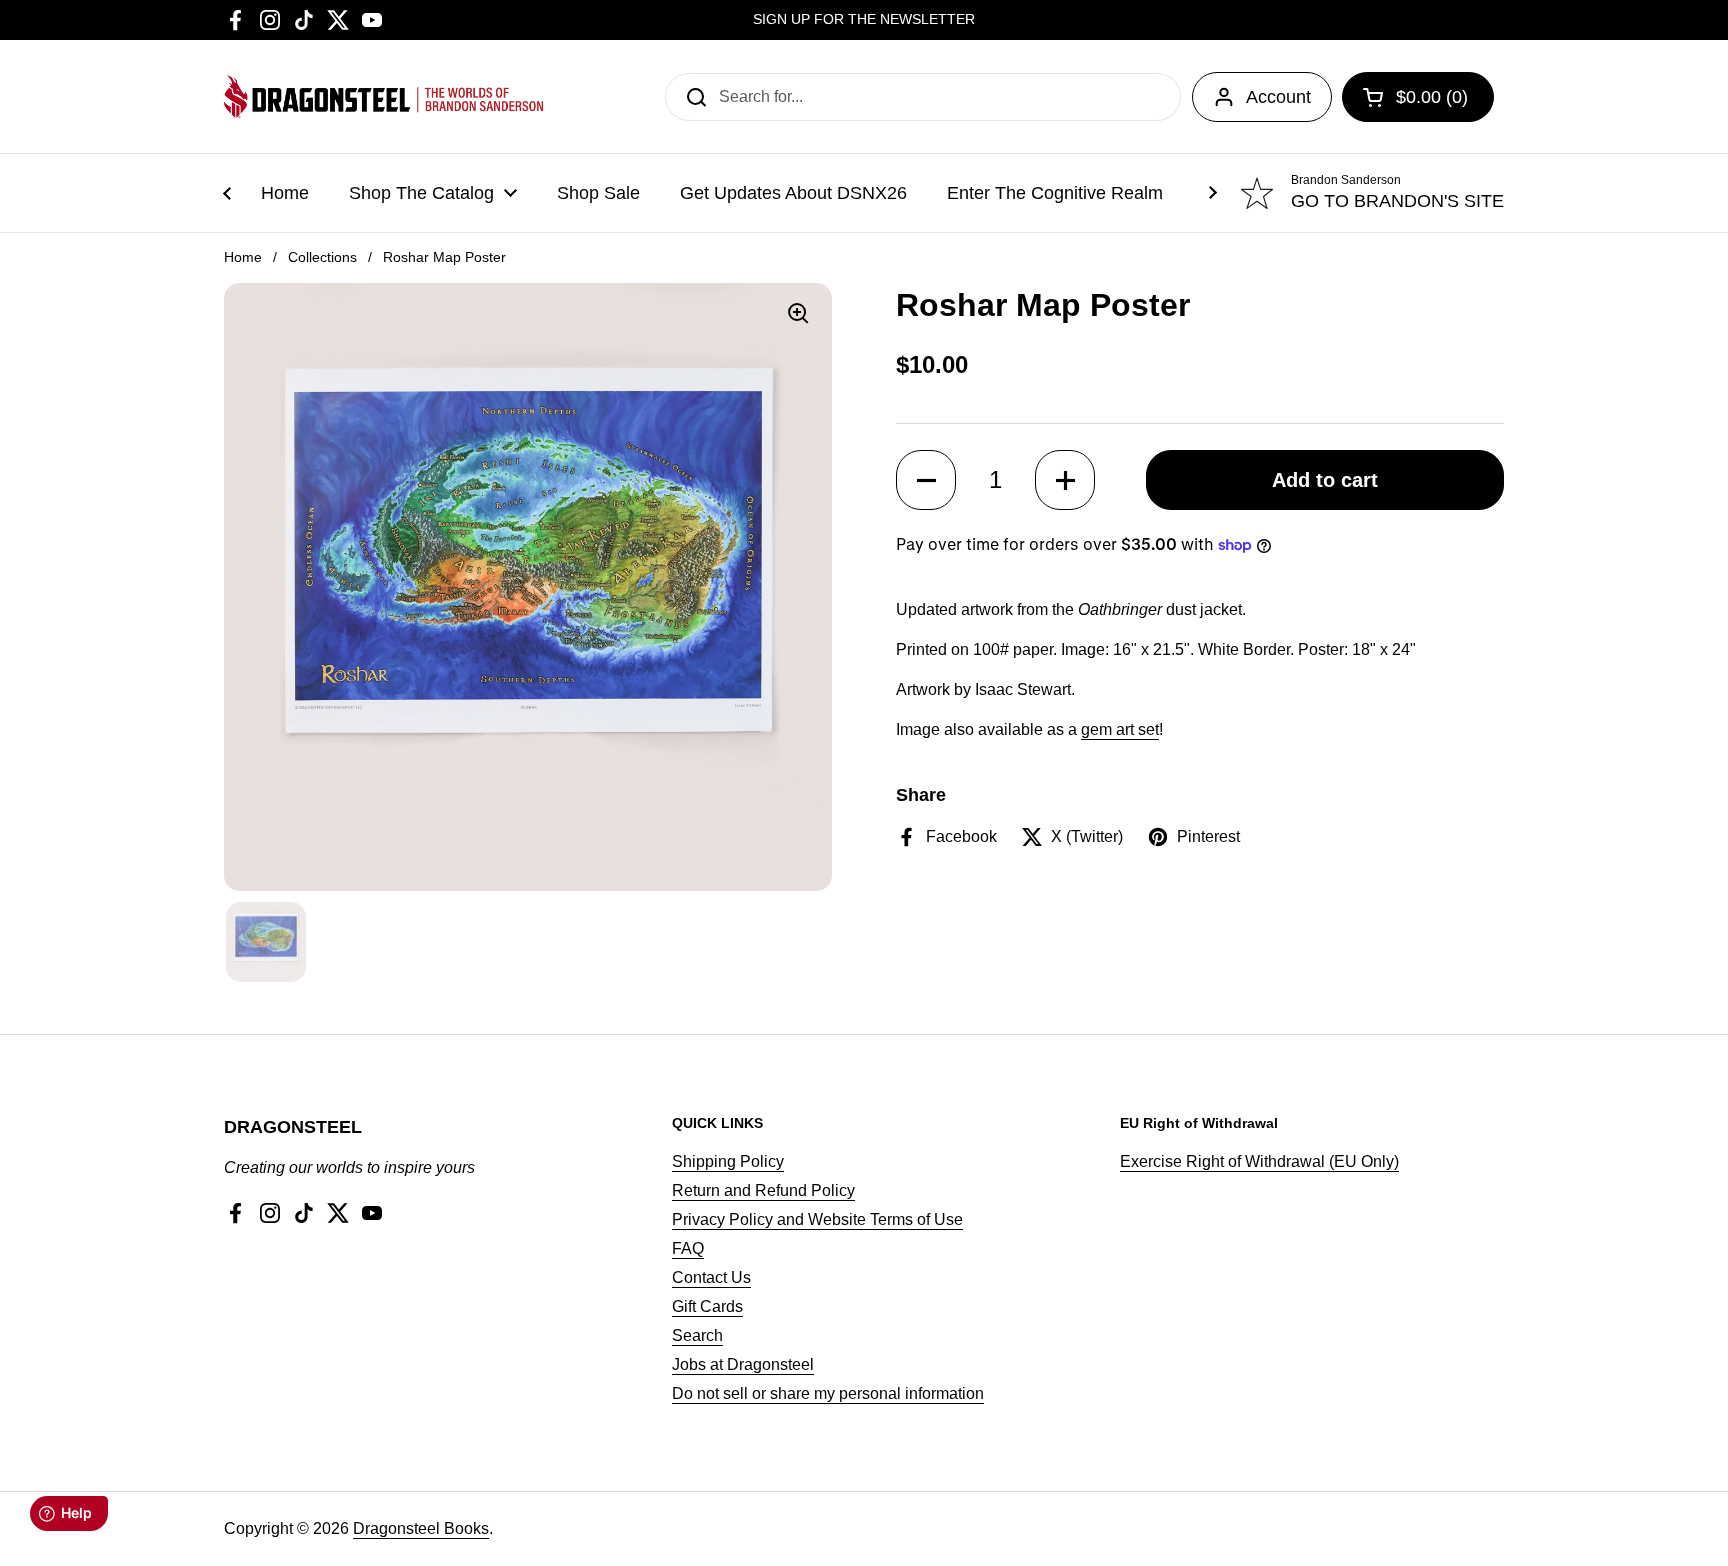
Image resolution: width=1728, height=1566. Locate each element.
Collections (322, 257)
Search (697, 1335)
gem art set (1120, 729)
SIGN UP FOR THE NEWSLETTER (864, 19)
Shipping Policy (728, 1161)
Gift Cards (707, 1306)
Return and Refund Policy (763, 1190)
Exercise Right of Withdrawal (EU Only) (1259, 1161)
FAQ (688, 1248)
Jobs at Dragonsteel (743, 1364)
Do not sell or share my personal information (828, 1393)
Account (1278, 97)
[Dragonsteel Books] (384, 96)
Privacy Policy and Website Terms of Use (817, 1219)
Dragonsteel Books (421, 1528)
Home (243, 257)
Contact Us (711, 1277)
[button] (926, 480)
